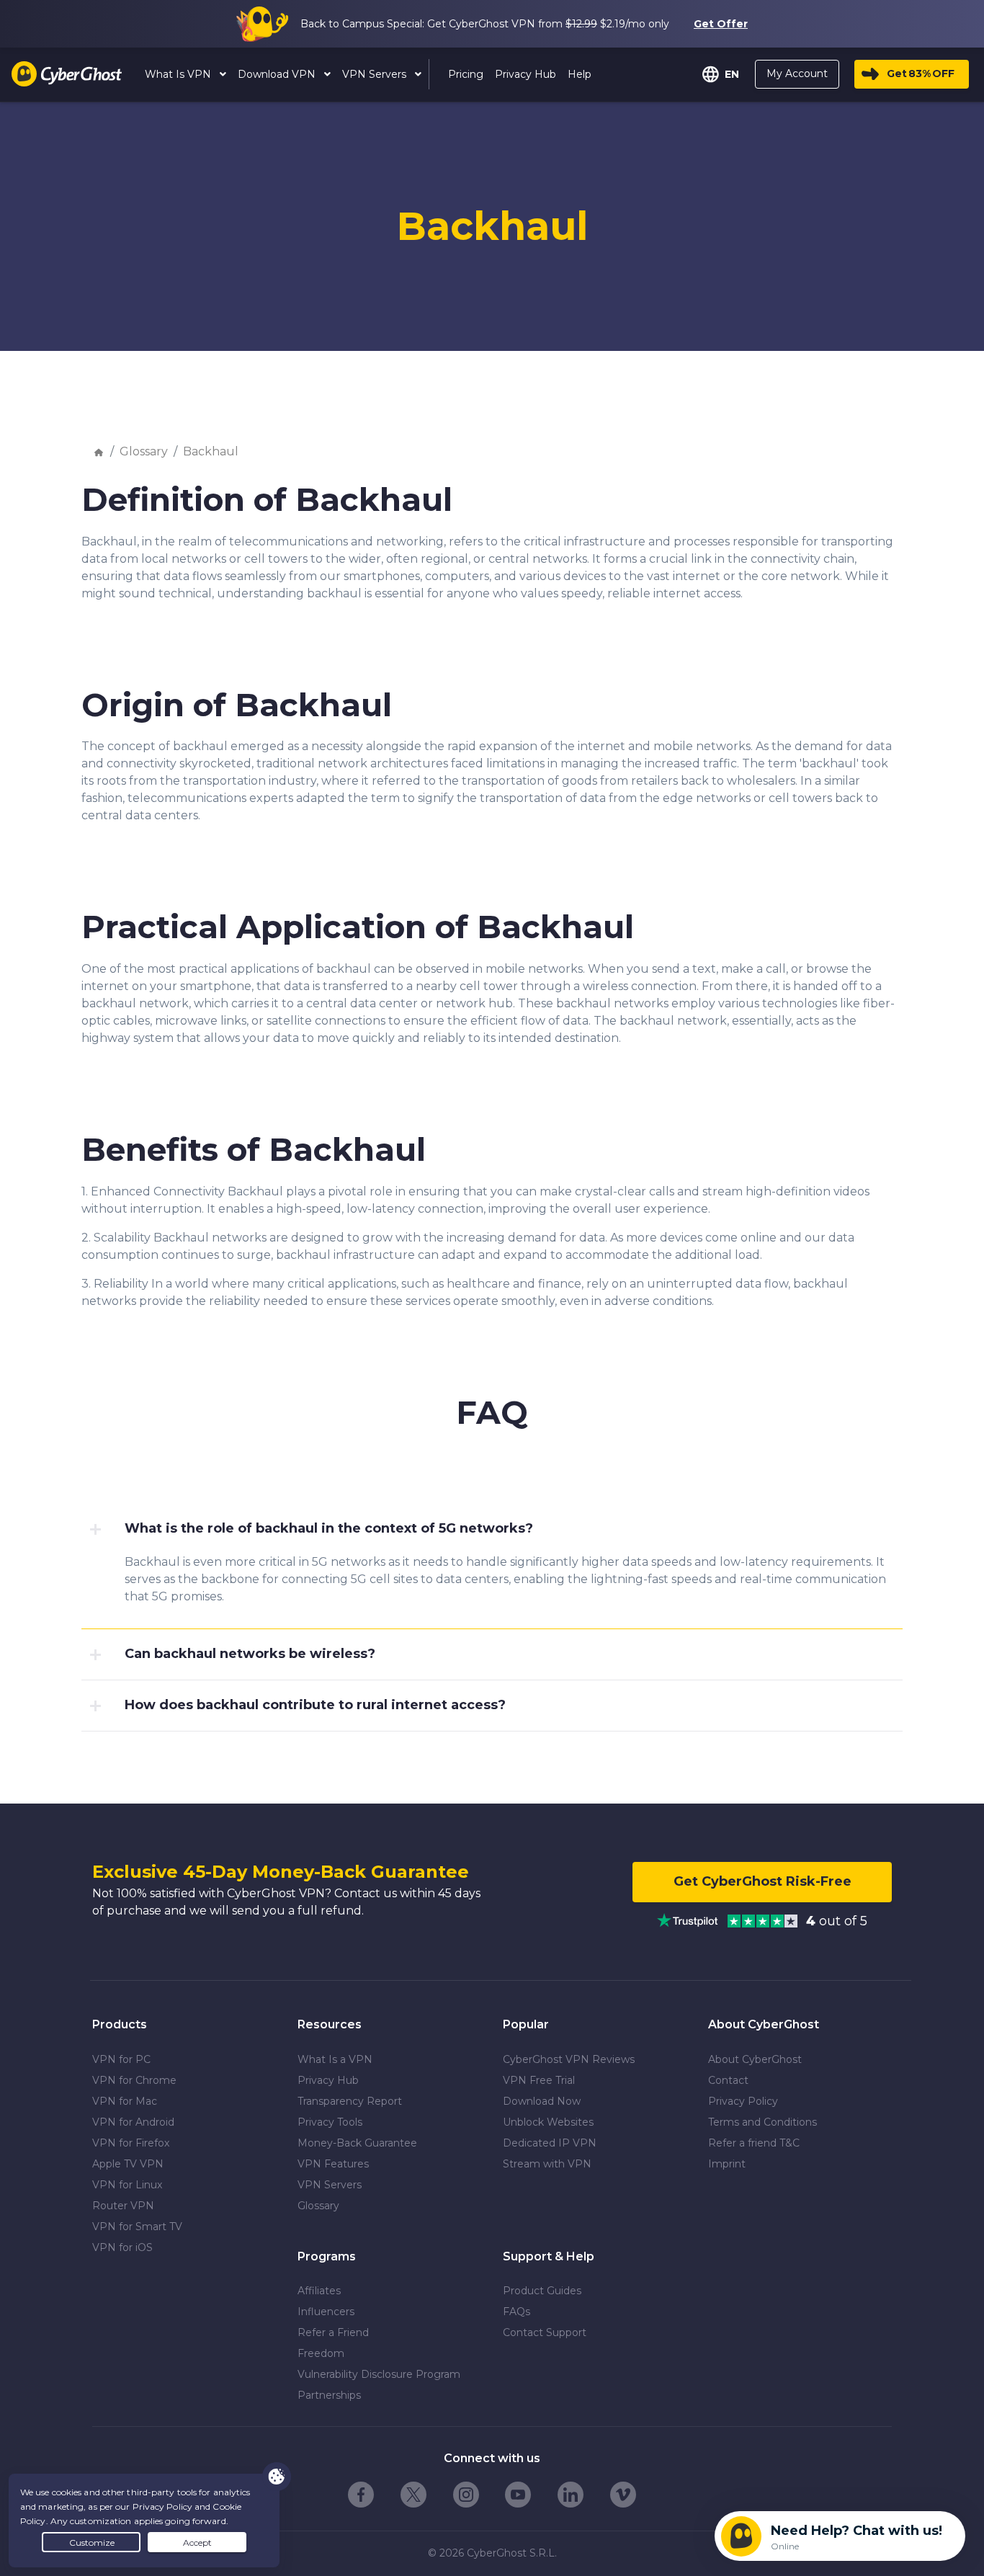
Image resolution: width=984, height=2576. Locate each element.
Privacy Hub (328, 2080)
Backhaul (211, 451)
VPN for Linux (127, 2185)
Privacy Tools (330, 2122)
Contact (728, 2080)
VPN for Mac (125, 2101)
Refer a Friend (333, 2332)
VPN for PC (121, 2059)
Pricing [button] (466, 74)
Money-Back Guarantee (357, 2143)
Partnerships (329, 2395)
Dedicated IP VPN (550, 2143)
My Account (797, 73)
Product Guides (542, 2291)
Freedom (321, 2353)
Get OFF (921, 73)
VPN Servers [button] (376, 74)
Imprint (727, 2164)
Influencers (326, 2312)
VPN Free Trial (539, 2080)
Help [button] (580, 74)
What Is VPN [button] (179, 74)
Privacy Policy (743, 2101)
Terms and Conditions (762, 2122)
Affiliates (319, 2291)
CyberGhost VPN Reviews (569, 2059)
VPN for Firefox (131, 2143)
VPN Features (333, 2164)
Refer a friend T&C (754, 2143)
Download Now (542, 2101)
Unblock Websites (548, 2122)
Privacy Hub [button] (525, 74)
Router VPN (123, 2206)
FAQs (516, 2312)
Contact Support (545, 2332)
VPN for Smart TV (137, 2227)
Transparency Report (350, 2101)
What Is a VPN (335, 2059)
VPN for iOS (122, 2247)
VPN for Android (133, 2122)
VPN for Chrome (134, 2080)
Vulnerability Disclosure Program (379, 2374)
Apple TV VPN (128, 2164)
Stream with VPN (547, 2164)
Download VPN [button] (278, 74)
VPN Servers (330, 2185)
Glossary (144, 451)
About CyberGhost (755, 2059)
